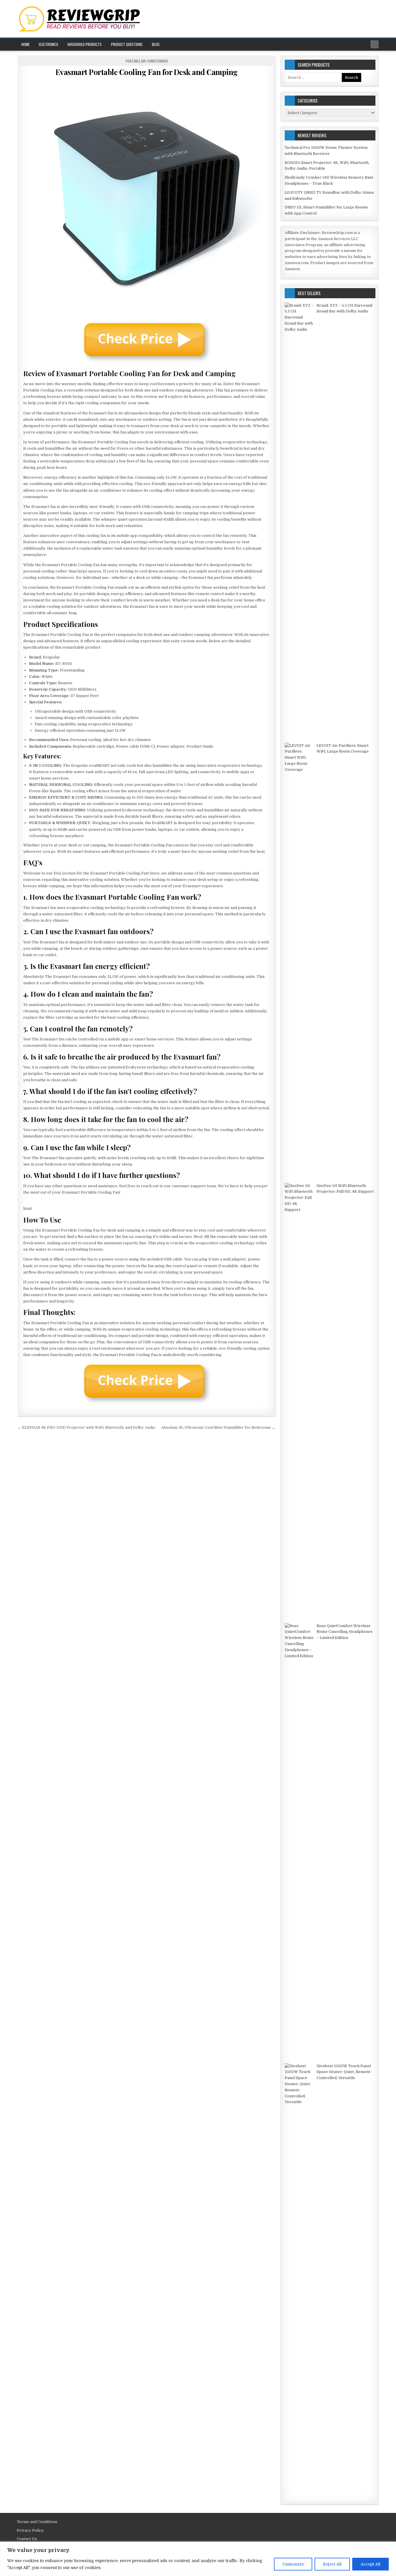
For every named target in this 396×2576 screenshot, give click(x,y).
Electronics (49, 44)
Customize (293, 2564)
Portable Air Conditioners (147, 61)
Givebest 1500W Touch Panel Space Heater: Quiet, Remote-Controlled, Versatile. (344, 2072)
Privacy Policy (30, 2530)
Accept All (370, 2564)
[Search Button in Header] (375, 44)
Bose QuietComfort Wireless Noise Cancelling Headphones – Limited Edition (345, 1632)
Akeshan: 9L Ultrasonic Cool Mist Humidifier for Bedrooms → (218, 1427)
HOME (26, 44)
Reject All (332, 2564)
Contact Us (27, 2539)
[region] (198, 2559)
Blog (156, 44)
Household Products (85, 44)
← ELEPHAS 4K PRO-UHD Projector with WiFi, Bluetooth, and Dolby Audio (86, 1427)
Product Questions (127, 44)
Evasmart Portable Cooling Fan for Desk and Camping (147, 72)
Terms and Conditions (37, 2522)
